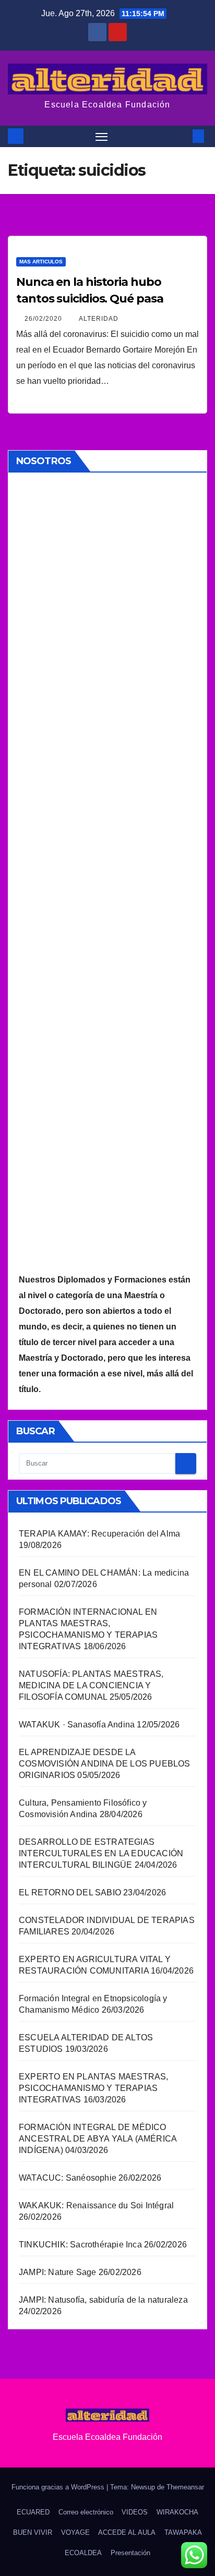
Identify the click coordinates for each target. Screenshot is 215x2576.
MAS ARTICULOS (41, 262)
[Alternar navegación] (102, 137)
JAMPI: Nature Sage (58, 2272)
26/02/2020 (44, 319)
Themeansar (185, 2487)
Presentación (130, 2553)
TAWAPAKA (183, 2532)
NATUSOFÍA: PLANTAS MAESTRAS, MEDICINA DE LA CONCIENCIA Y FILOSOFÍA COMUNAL (91, 1685)
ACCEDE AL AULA (127, 2532)
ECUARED (33, 2512)
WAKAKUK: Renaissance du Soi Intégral (96, 2205)
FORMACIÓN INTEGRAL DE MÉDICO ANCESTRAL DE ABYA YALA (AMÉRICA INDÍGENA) (98, 2139)
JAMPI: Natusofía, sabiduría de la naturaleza (103, 2300)
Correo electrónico (86, 2512)
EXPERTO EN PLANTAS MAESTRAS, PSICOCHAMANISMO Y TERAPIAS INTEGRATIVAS (94, 2088)
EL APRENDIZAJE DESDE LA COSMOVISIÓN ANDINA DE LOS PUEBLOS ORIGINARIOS (105, 1764)
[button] (183, 136)
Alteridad (99, 319)
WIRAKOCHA (177, 2512)
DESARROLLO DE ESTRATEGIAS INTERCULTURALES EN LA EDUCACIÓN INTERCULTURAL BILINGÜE (101, 1853)
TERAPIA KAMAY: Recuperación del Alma (99, 1534)
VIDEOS (135, 2512)
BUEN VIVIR (33, 2532)
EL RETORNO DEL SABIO (70, 1892)
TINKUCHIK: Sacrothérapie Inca (80, 2245)
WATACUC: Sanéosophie (68, 2178)
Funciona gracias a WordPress (59, 2487)
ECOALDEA (83, 2553)
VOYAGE (75, 2532)
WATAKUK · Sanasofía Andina (77, 1725)
